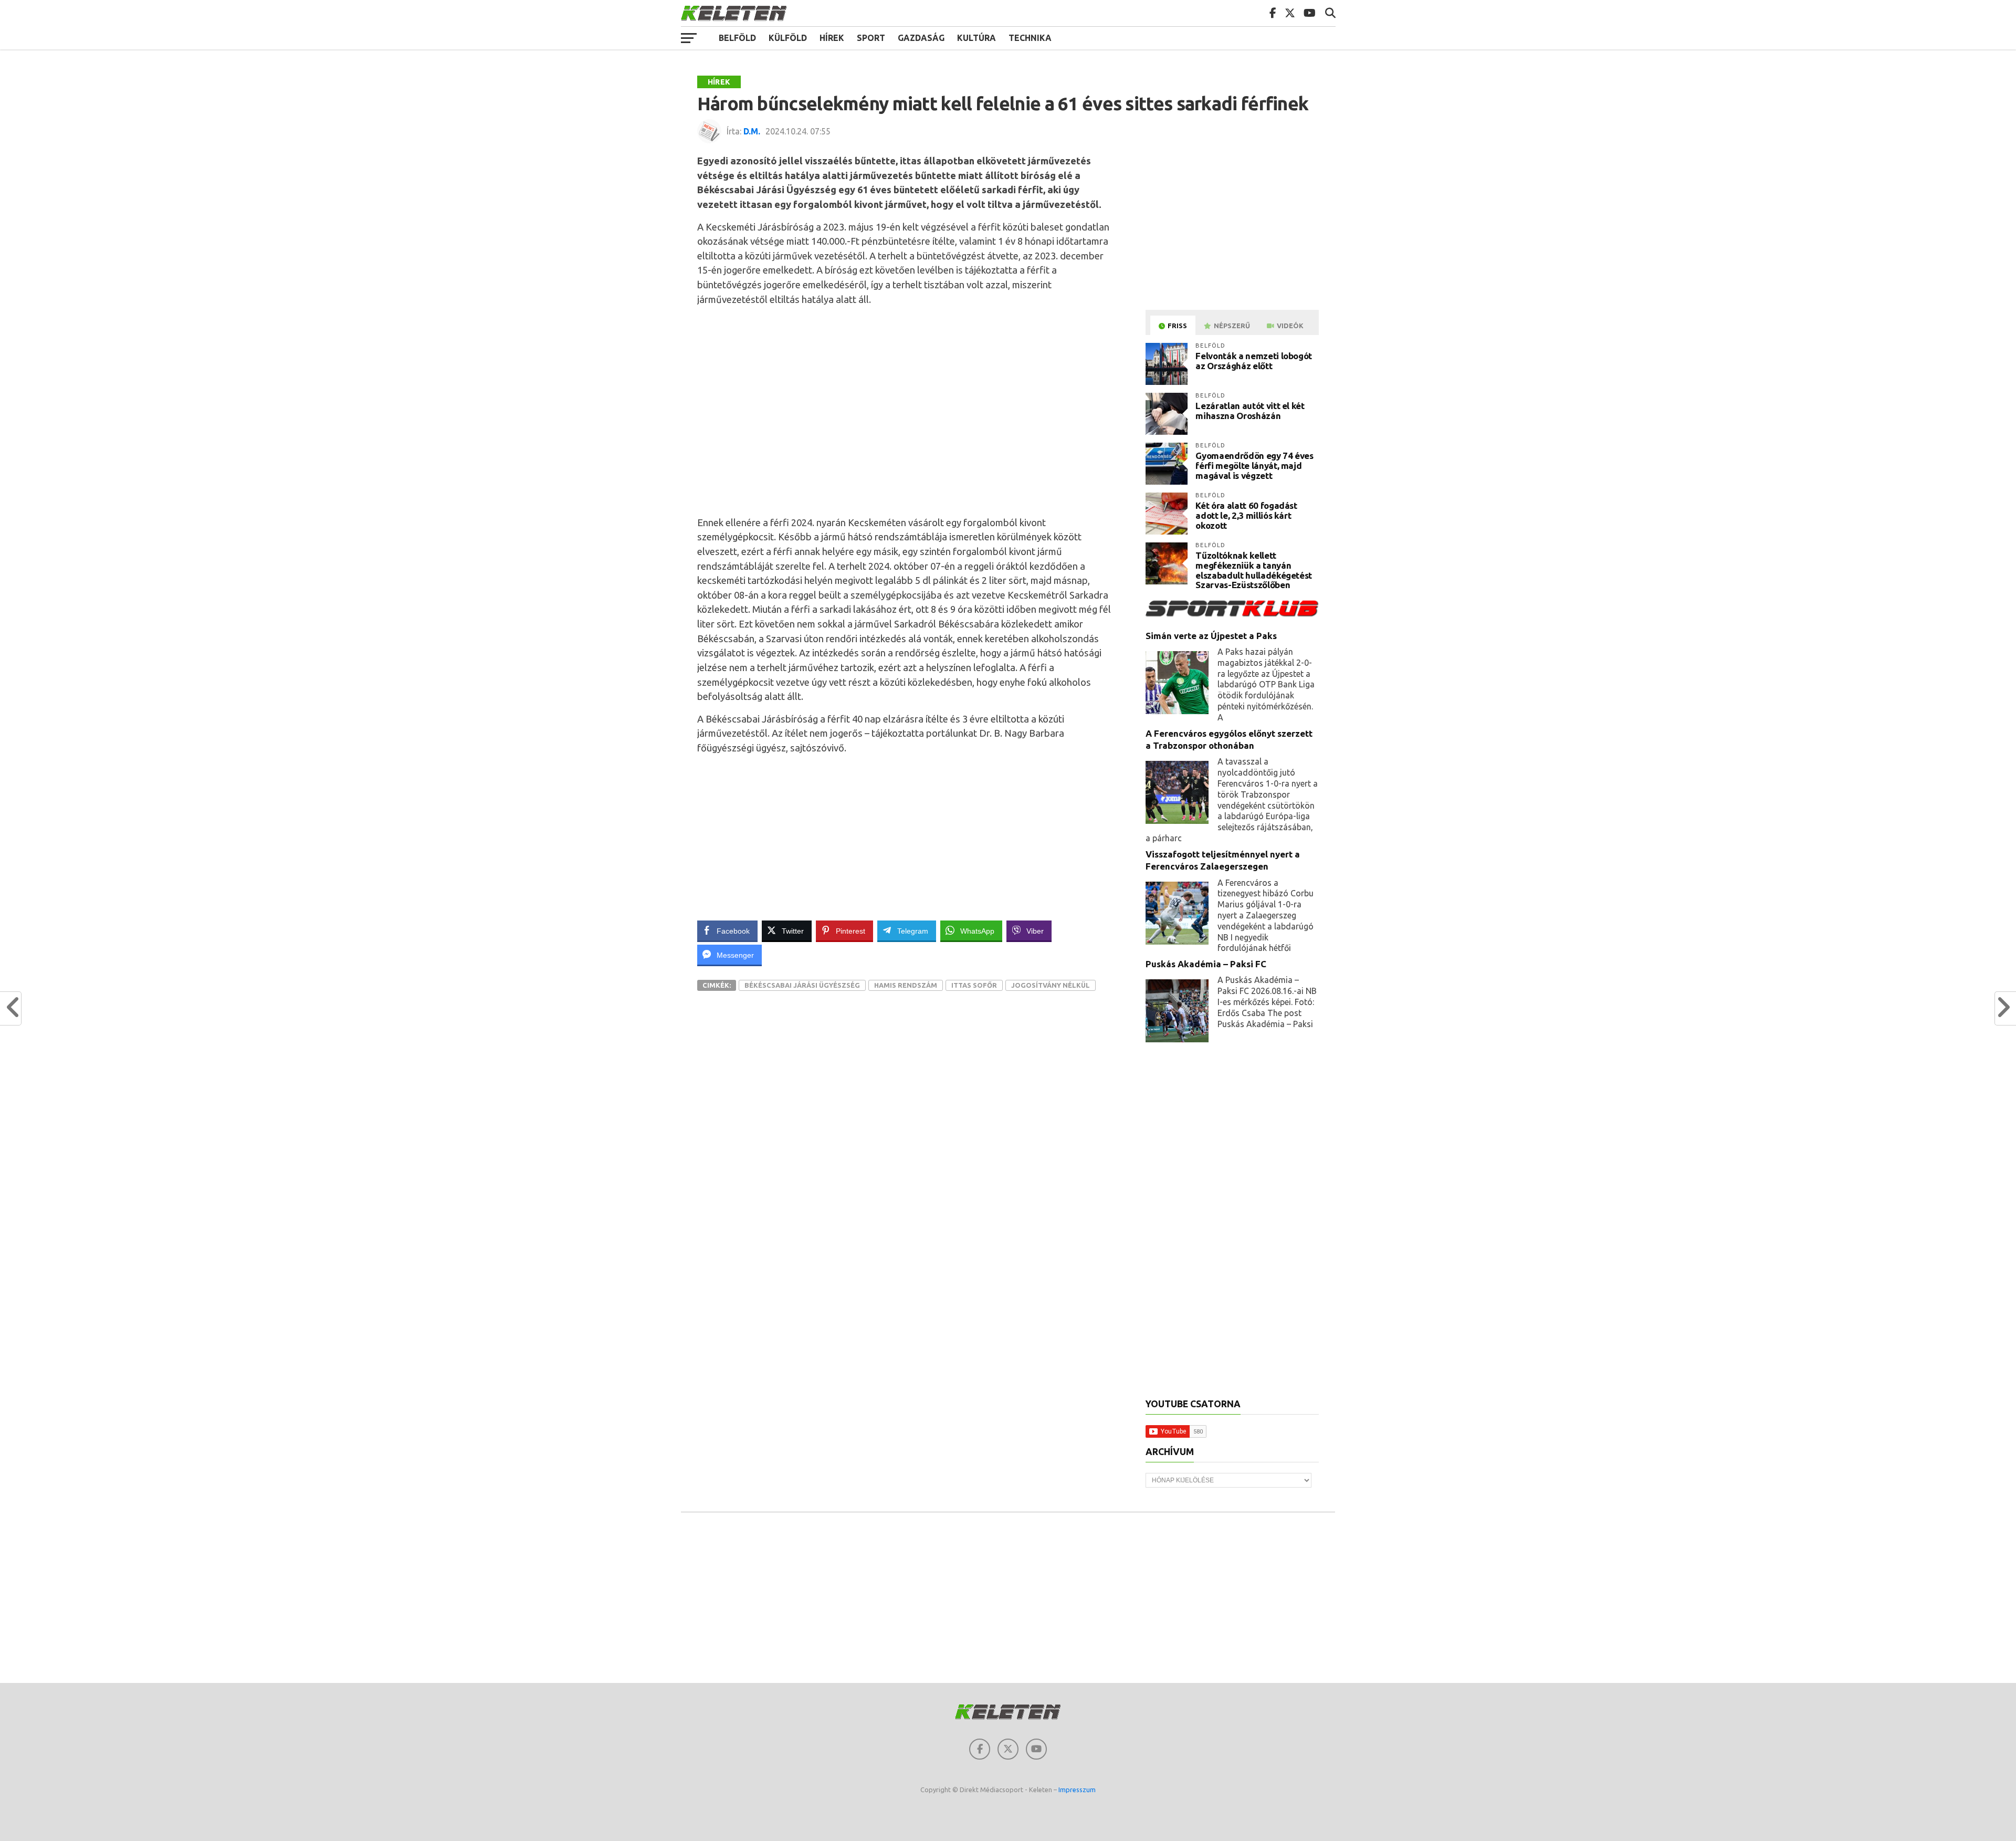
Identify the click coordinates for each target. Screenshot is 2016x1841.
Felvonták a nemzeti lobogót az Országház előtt (1254, 361)
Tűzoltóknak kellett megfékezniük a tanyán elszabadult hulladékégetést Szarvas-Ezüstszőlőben (1254, 570)
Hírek (832, 38)
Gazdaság (921, 38)
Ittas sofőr (974, 985)
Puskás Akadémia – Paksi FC (1206, 964)
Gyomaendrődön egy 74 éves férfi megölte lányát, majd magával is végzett (1254, 465)
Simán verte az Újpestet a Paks (1211, 636)
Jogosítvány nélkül (1051, 985)
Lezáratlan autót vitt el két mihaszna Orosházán (1250, 411)
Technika (1030, 38)
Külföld (788, 38)
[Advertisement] (908, 409)
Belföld (737, 38)
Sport (871, 38)
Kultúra (976, 38)
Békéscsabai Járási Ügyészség (802, 985)
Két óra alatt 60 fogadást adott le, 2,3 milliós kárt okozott (1246, 515)
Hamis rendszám (906, 985)
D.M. (752, 131)
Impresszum (1077, 1790)
